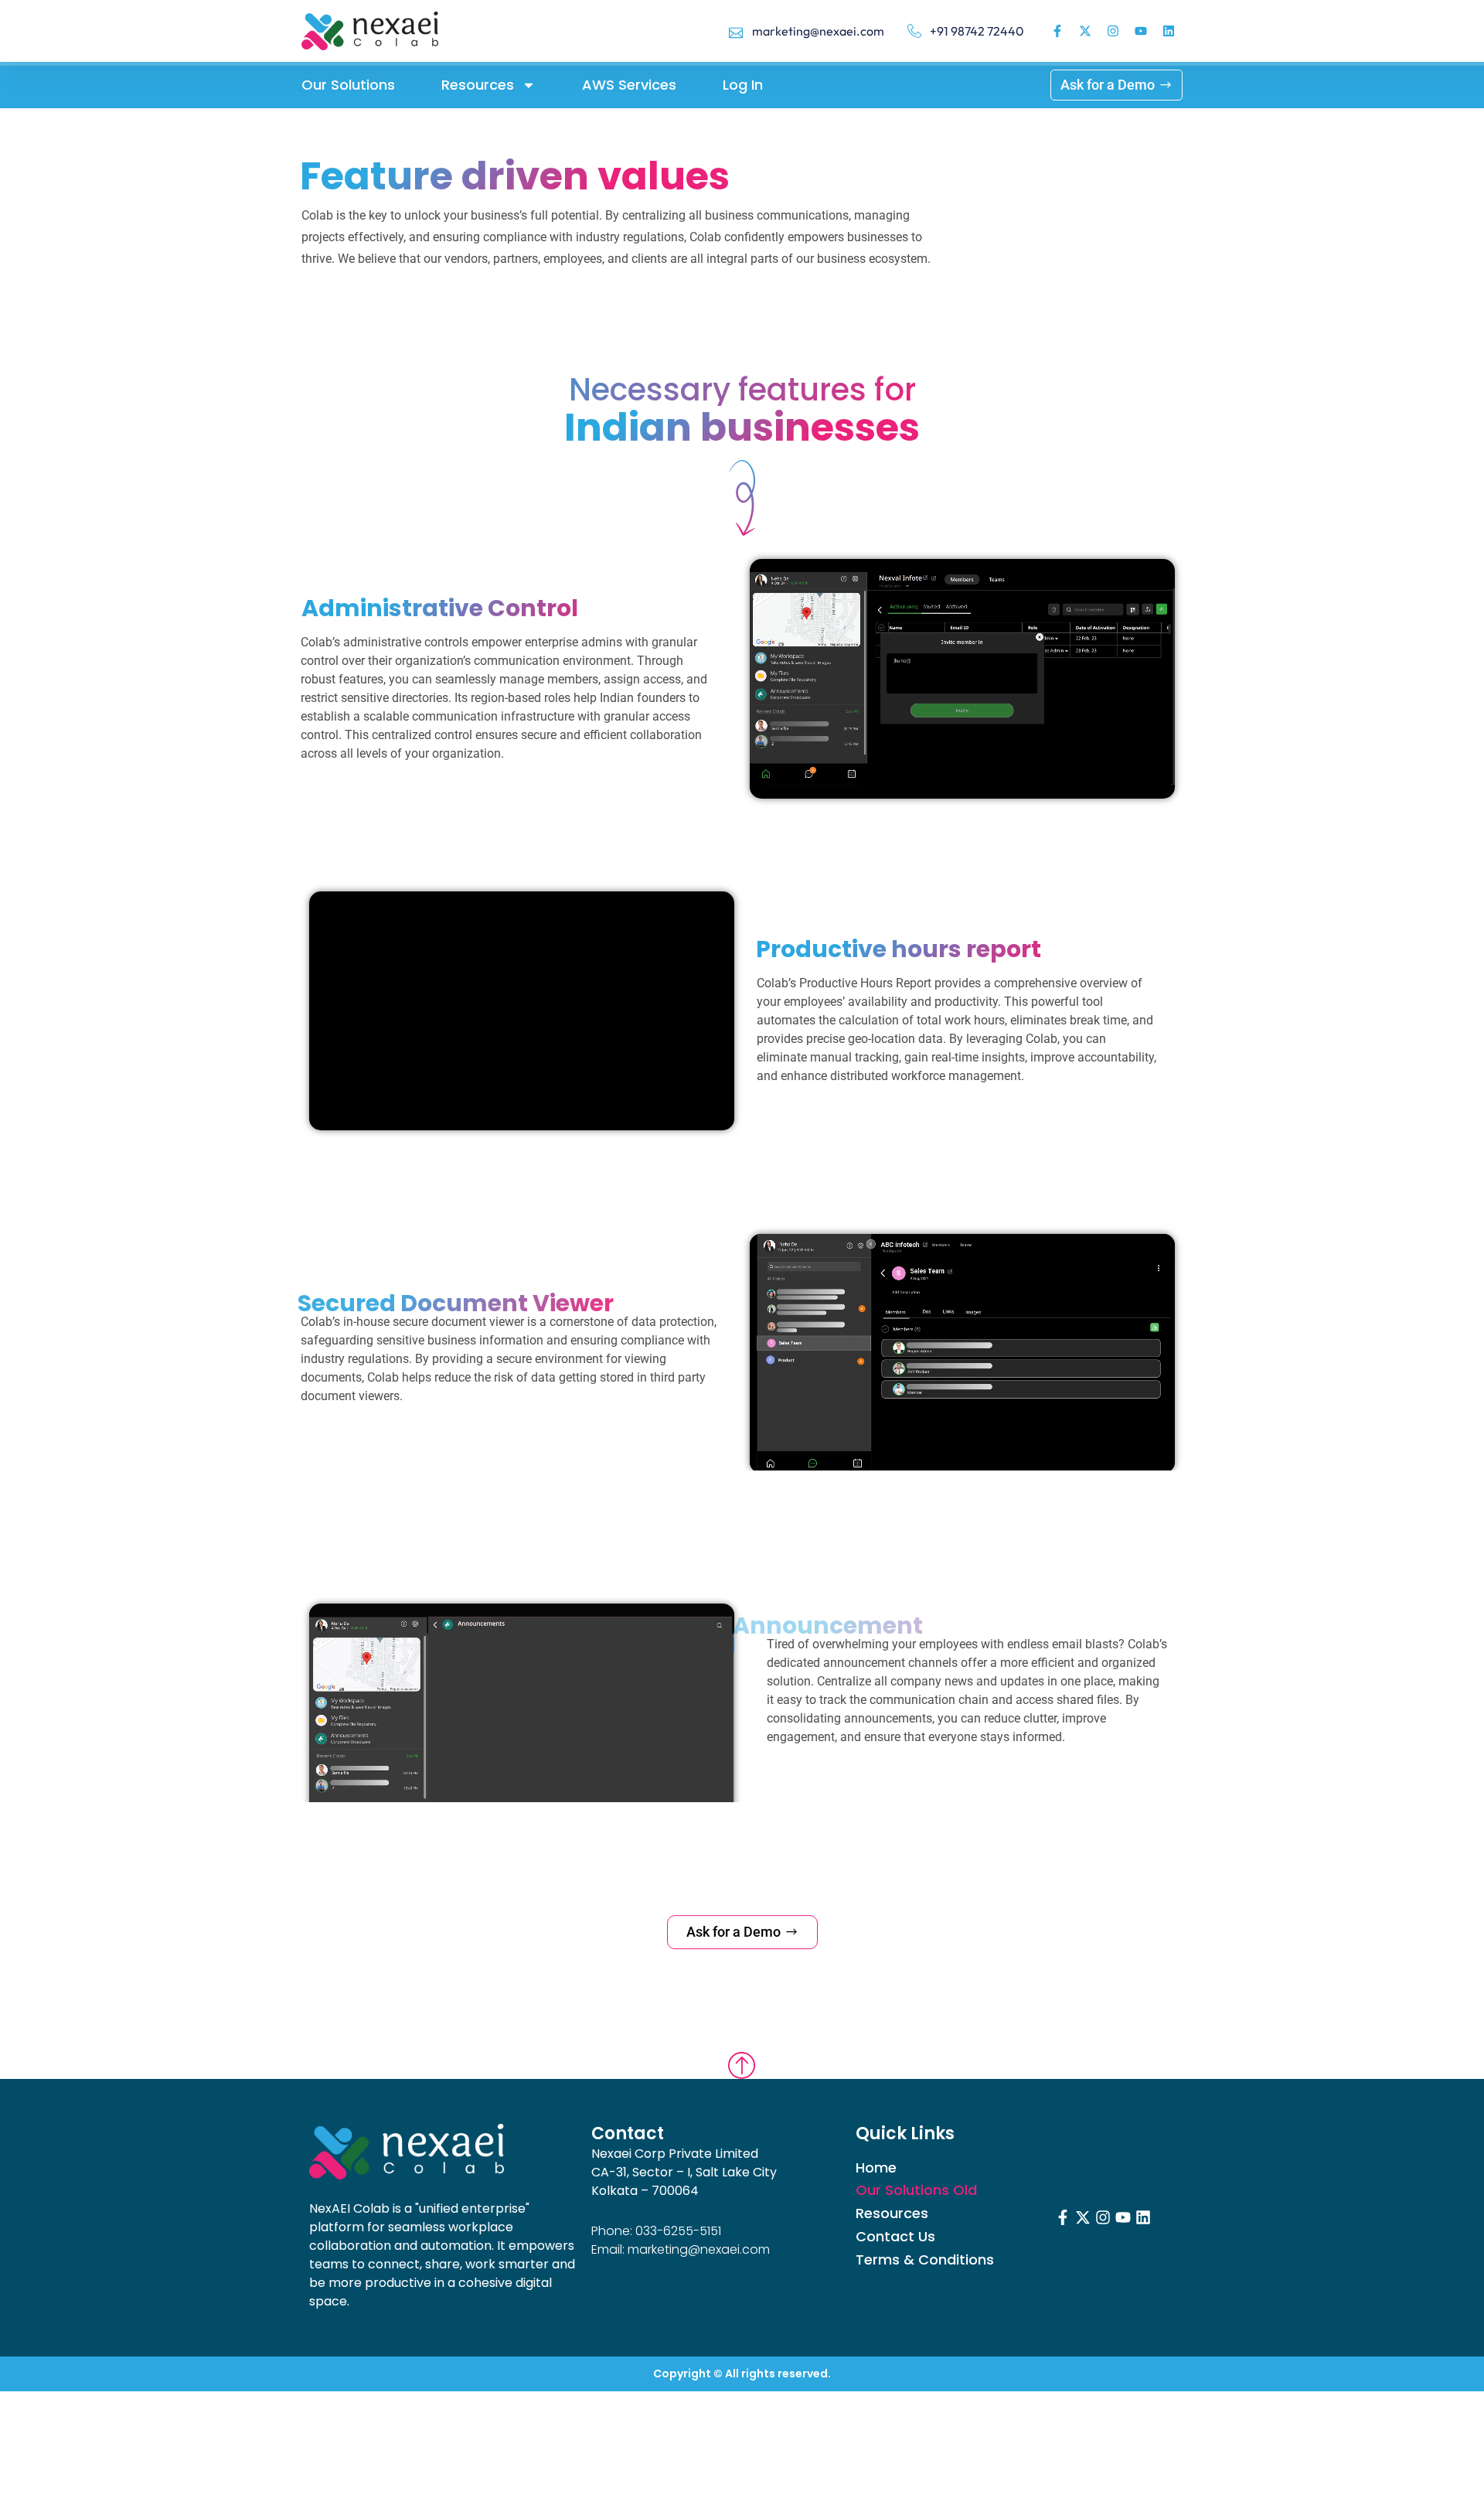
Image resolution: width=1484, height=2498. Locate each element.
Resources (478, 85)
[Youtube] (1141, 31)
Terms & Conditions (925, 2260)
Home (876, 2168)
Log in (743, 85)
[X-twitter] (1085, 31)
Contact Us (895, 2237)
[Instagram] (1113, 31)
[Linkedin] (1169, 31)
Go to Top (742, 2058)
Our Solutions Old (916, 2190)
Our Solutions (348, 85)
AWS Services (629, 85)
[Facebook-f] (1057, 31)
